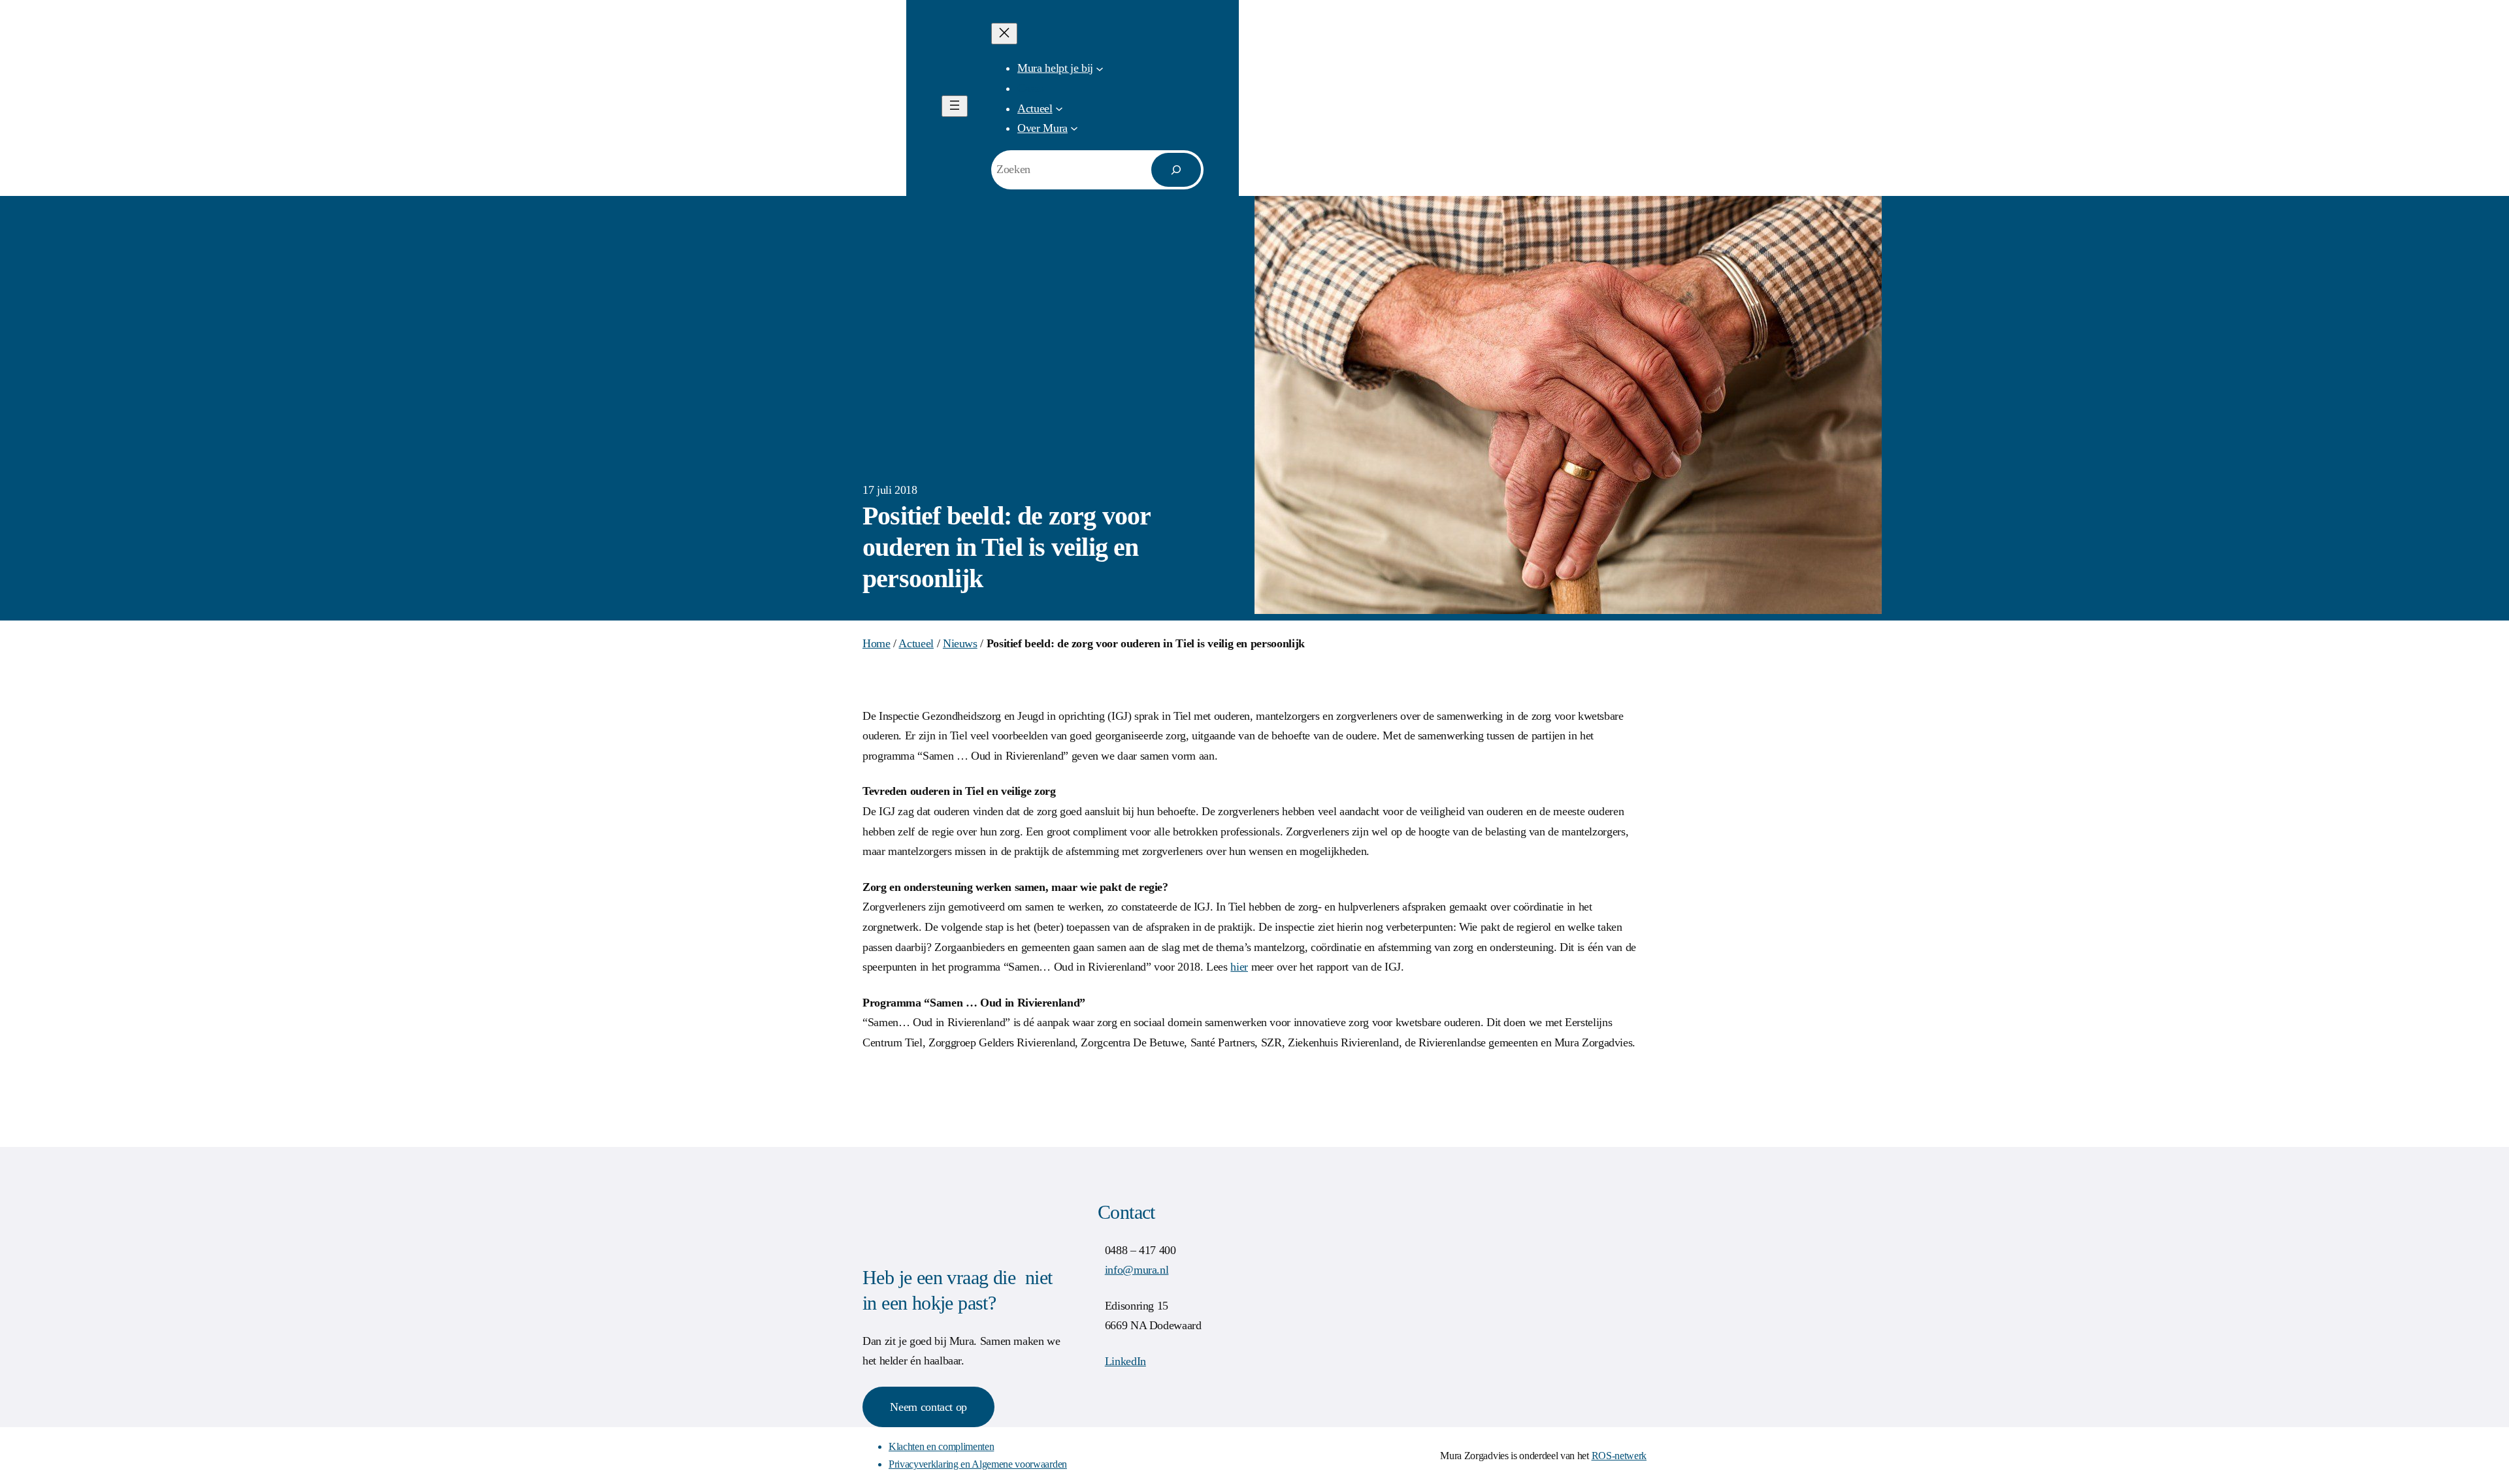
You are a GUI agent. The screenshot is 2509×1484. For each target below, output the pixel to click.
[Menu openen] (955, 106)
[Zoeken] (1176, 170)
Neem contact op (928, 1407)
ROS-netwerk (1619, 1456)
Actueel (916, 643)
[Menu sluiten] (1004, 34)
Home (877, 643)
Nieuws (960, 643)
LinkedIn (1125, 1361)
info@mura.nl (1137, 1270)
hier (1239, 967)
